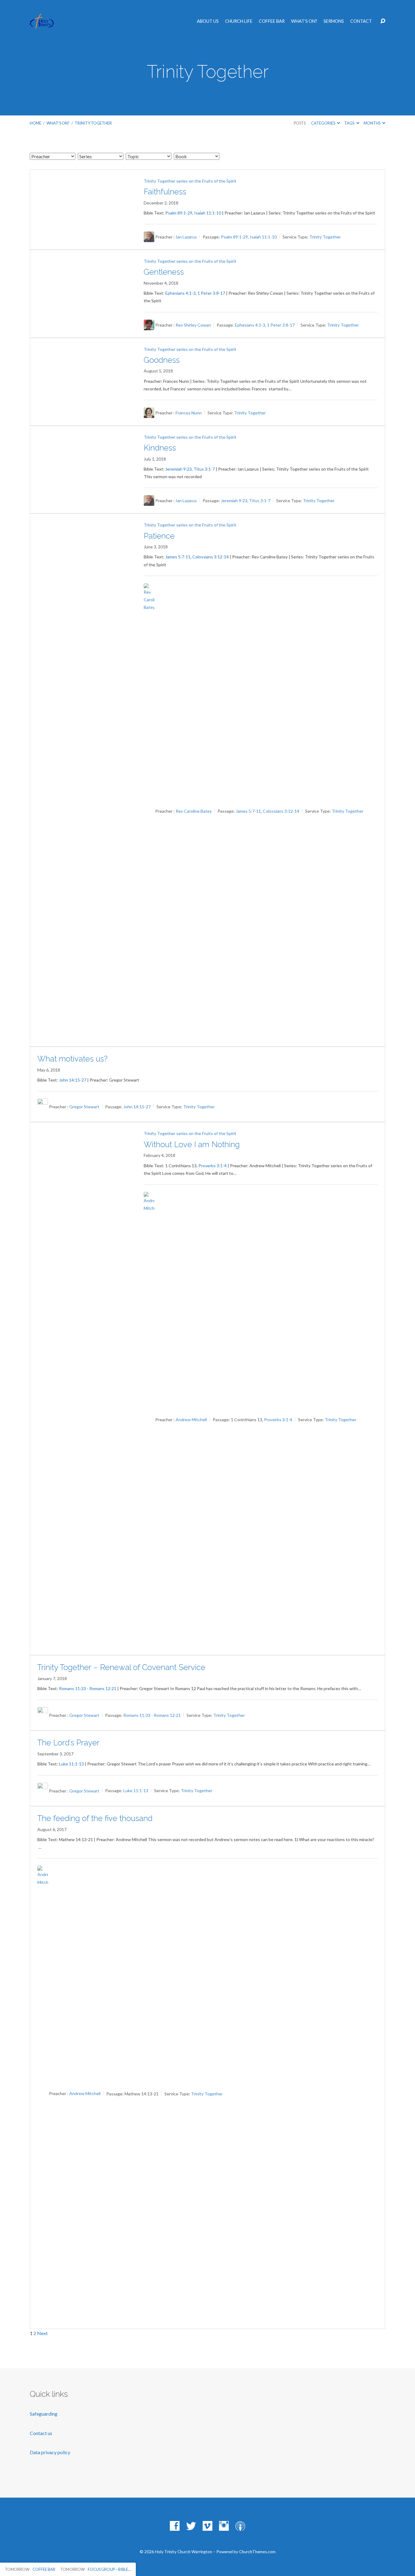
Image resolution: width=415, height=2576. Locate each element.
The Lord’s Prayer (69, 1743)
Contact (361, 21)
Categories (323, 123)
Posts (300, 123)
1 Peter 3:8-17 (211, 293)
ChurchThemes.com (257, 2552)
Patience (159, 536)
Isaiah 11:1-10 (208, 213)
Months (372, 123)
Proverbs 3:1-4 (213, 1166)
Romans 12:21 (103, 1688)
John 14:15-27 (73, 1080)
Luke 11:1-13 (71, 1764)
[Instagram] (224, 2526)
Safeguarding (44, 2414)
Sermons (334, 21)
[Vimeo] (207, 2526)
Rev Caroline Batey (194, 811)
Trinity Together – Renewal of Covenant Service (121, 1667)
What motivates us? (72, 1059)
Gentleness (164, 272)
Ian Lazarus (186, 237)
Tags (350, 123)
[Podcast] (240, 2526)
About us (208, 21)
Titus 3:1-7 (204, 469)
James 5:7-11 (178, 557)
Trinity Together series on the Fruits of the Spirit (190, 181)
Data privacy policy (50, 2452)
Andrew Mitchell (191, 1420)
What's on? (58, 123)
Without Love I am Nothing (192, 1144)
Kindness (160, 448)
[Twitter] (191, 2526)
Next (42, 2333)
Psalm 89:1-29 (179, 213)
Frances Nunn (189, 413)
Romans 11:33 (72, 1688)
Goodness (162, 360)
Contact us (41, 2433)
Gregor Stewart (84, 1107)
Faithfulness (165, 192)
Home (36, 123)
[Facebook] (175, 2526)
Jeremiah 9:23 (178, 469)
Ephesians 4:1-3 (180, 293)
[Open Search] (383, 21)
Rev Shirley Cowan (193, 325)
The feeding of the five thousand (95, 1818)
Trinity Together (93, 123)
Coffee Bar (272, 21)
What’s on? (304, 21)
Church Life (239, 21)
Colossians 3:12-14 (211, 557)
